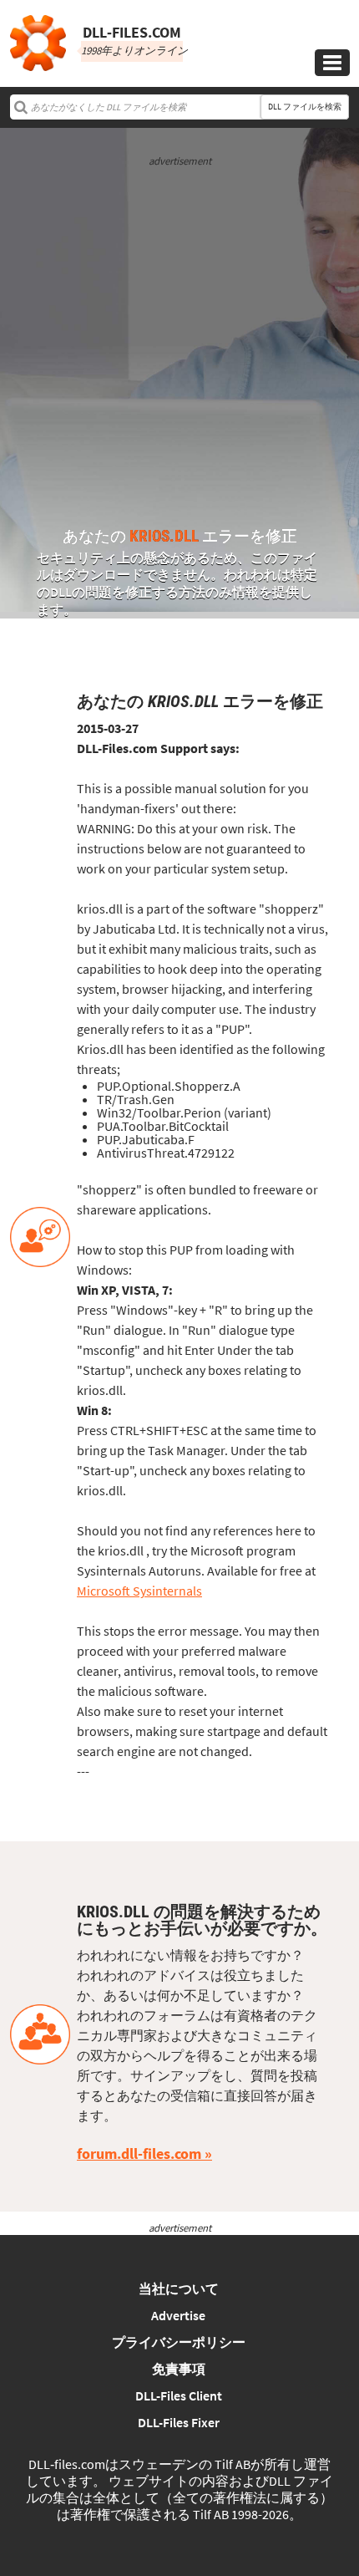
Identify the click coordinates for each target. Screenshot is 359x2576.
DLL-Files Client (179, 2395)
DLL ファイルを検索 (305, 107)
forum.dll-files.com (139, 2153)
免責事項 (179, 2369)
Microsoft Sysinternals (139, 1591)
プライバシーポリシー (179, 2342)
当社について (179, 2288)
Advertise (178, 2315)
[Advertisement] (179, 349)
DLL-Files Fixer (179, 2422)
